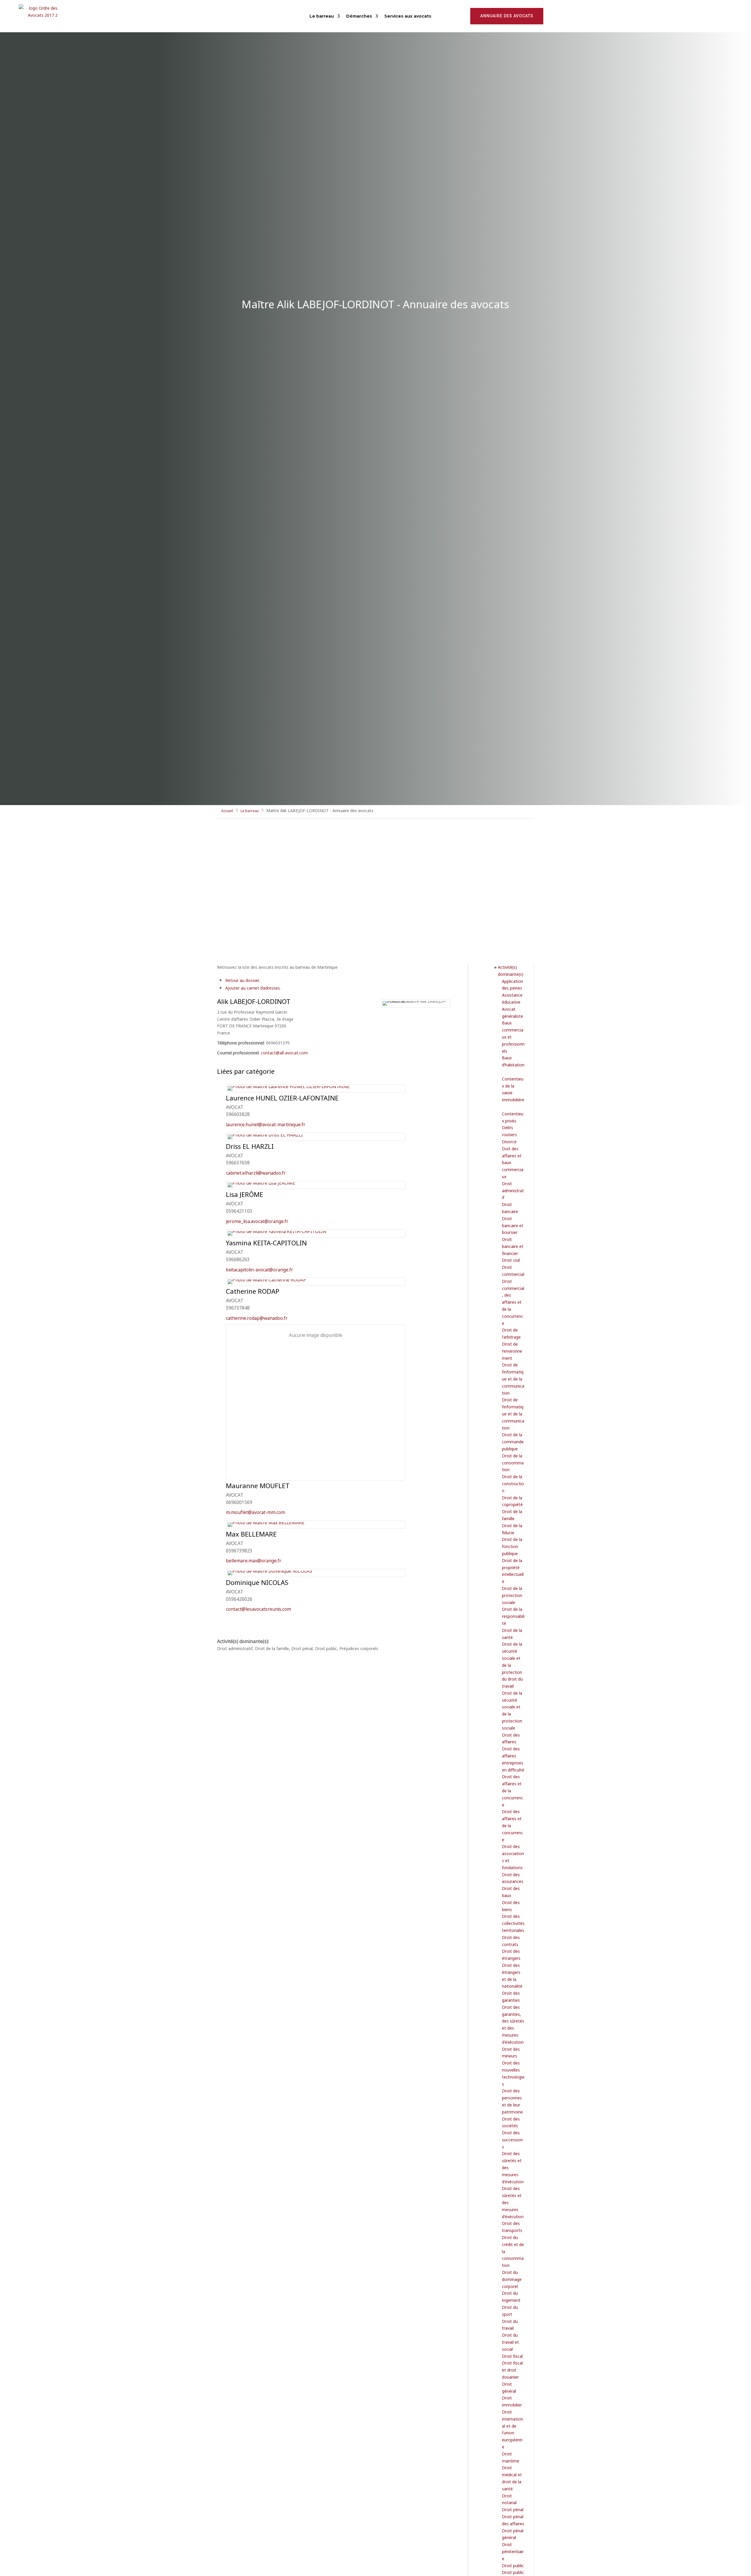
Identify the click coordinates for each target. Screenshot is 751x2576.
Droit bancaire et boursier (513, 1225)
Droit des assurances (513, 1878)
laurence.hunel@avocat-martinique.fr (266, 1124)
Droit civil (511, 1260)
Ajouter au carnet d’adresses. (253, 988)
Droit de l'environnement (512, 1351)
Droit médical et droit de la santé (512, 2478)
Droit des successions (512, 2139)
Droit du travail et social (510, 2342)
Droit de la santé (512, 1634)
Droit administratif (513, 1190)
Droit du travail (510, 2325)
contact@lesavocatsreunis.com (258, 1609)
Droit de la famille (512, 1515)
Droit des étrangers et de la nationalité (512, 1975)
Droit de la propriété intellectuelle (513, 1571)
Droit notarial (509, 2499)
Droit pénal (513, 2509)
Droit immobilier (512, 2401)
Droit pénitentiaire (513, 2551)
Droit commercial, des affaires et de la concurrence (513, 1302)
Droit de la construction (513, 1483)
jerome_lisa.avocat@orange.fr (257, 1221)
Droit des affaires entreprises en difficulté (513, 1759)
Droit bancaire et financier (513, 1246)
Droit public (513, 2565)
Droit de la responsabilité (513, 1616)
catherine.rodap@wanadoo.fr (257, 1318)
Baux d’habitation (513, 1061)
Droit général (509, 2387)
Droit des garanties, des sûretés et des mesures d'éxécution (513, 2024)
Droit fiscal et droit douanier (512, 2370)
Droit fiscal (512, 2356)
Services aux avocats (408, 16)
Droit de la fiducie (512, 1529)
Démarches (359, 16)
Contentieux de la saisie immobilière (513, 1089)
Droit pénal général (513, 2534)
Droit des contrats (511, 1941)
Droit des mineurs (511, 2052)
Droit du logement (511, 2296)
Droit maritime (511, 2457)
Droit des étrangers (511, 1954)
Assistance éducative (512, 998)
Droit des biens (511, 1906)
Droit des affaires (511, 1738)
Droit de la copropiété (512, 1501)
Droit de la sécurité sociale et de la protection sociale (512, 1710)
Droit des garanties (511, 1996)
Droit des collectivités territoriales (513, 1923)
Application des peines (512, 984)
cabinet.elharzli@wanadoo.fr (256, 1172)
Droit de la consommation (513, 1463)
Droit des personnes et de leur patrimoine (512, 2101)
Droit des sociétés (511, 2122)
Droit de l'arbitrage (511, 1333)
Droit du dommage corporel (512, 2279)
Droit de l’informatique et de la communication (513, 1378)
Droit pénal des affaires (513, 2520)
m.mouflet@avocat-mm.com (256, 1512)
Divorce (509, 1141)
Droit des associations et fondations (513, 1857)
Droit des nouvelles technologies (513, 2073)
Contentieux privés (513, 1117)
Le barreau (322, 16)
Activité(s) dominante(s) (511, 970)
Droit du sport (510, 2310)
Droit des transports (512, 2227)
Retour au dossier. (242, 980)
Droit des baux (511, 1892)
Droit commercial (513, 1270)
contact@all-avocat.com (284, 1052)
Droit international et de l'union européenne (512, 2429)
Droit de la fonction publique (512, 1546)
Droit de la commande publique (513, 1441)
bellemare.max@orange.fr (254, 1560)
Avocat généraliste (512, 1012)
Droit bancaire (510, 1208)
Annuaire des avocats (507, 16)
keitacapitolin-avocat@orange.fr (259, 1269)
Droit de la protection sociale (512, 1595)
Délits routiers (509, 1131)
